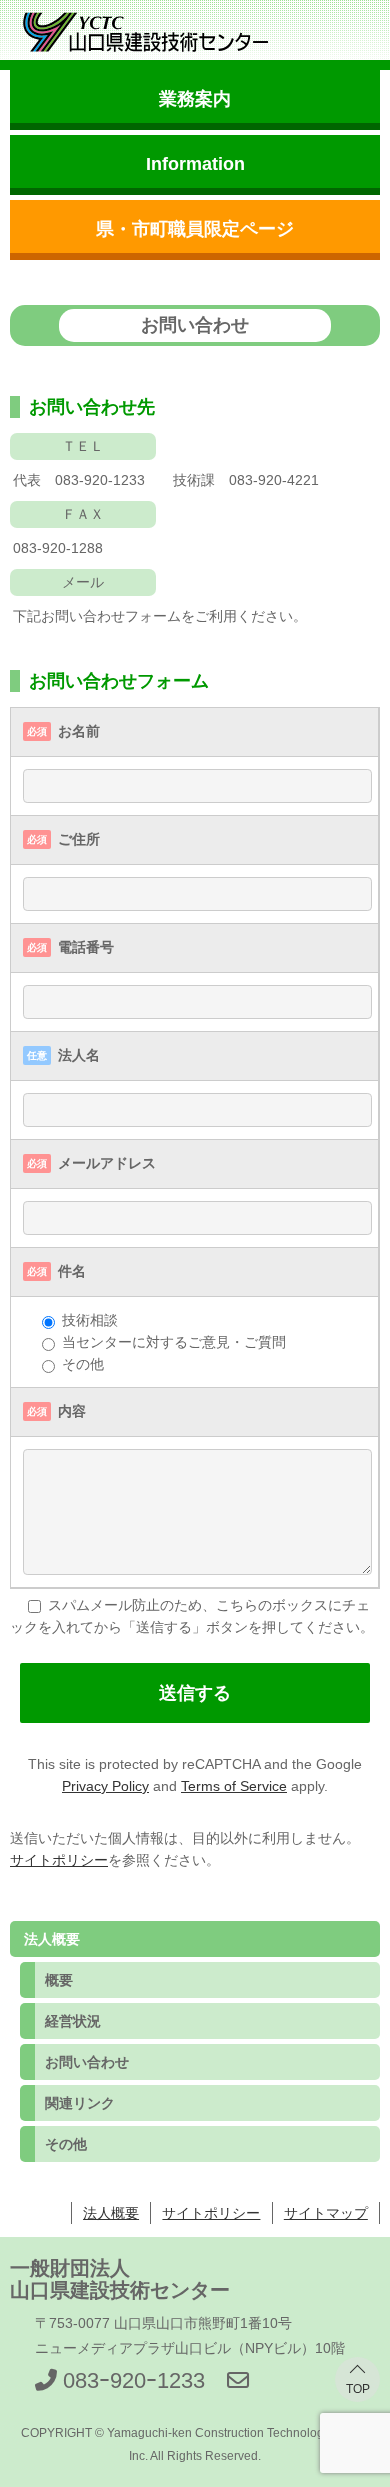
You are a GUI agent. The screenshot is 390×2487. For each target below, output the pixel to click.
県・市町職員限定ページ (195, 229)
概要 (59, 1980)
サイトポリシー (59, 1860)
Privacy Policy (105, 1786)
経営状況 (73, 2021)
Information (195, 164)
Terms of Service (234, 1786)
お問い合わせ (87, 2062)
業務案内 (195, 99)
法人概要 (111, 2213)
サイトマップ (326, 2213)
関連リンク (80, 2103)
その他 (66, 2144)
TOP (358, 2389)
